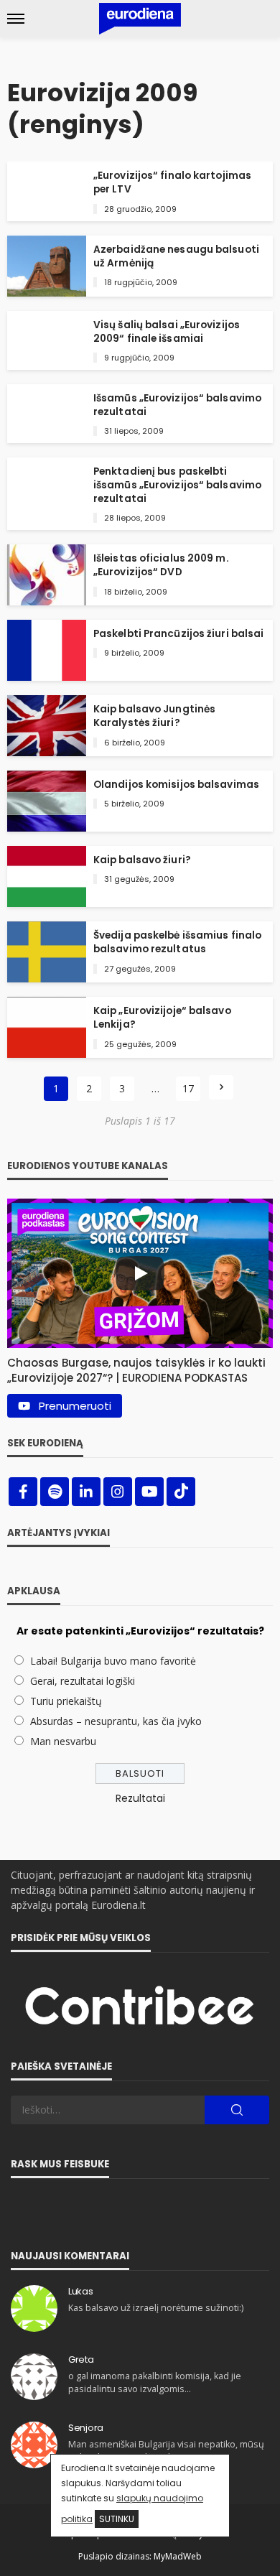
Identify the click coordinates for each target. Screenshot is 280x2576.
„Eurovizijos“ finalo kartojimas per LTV (172, 182)
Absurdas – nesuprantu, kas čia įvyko (116, 1721)
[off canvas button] (16, 19)
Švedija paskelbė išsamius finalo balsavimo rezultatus (177, 942)
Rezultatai (140, 1798)
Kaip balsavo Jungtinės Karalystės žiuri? (154, 716)
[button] (140, 1367)
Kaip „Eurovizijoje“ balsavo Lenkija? (162, 1018)
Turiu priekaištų (66, 1701)
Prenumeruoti (75, 1406)
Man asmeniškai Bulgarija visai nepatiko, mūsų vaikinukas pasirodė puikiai (166, 2451)
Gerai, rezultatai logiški (83, 1681)
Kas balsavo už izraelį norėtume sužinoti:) (156, 2308)
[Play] (140, 1273)
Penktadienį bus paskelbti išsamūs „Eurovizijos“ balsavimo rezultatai (177, 485)
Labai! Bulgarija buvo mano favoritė (113, 1661)
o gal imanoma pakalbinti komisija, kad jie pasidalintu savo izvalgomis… (155, 2382)
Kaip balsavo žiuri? (142, 860)
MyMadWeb (178, 2556)
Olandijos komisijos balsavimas (176, 785)
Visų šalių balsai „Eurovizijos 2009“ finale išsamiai (167, 332)
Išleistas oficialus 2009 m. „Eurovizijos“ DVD (161, 565)
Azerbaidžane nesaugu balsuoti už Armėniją (176, 256)
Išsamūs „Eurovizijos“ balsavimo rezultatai (177, 405)
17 (188, 1088)
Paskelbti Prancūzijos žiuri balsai (178, 634)
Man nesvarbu (63, 1741)
